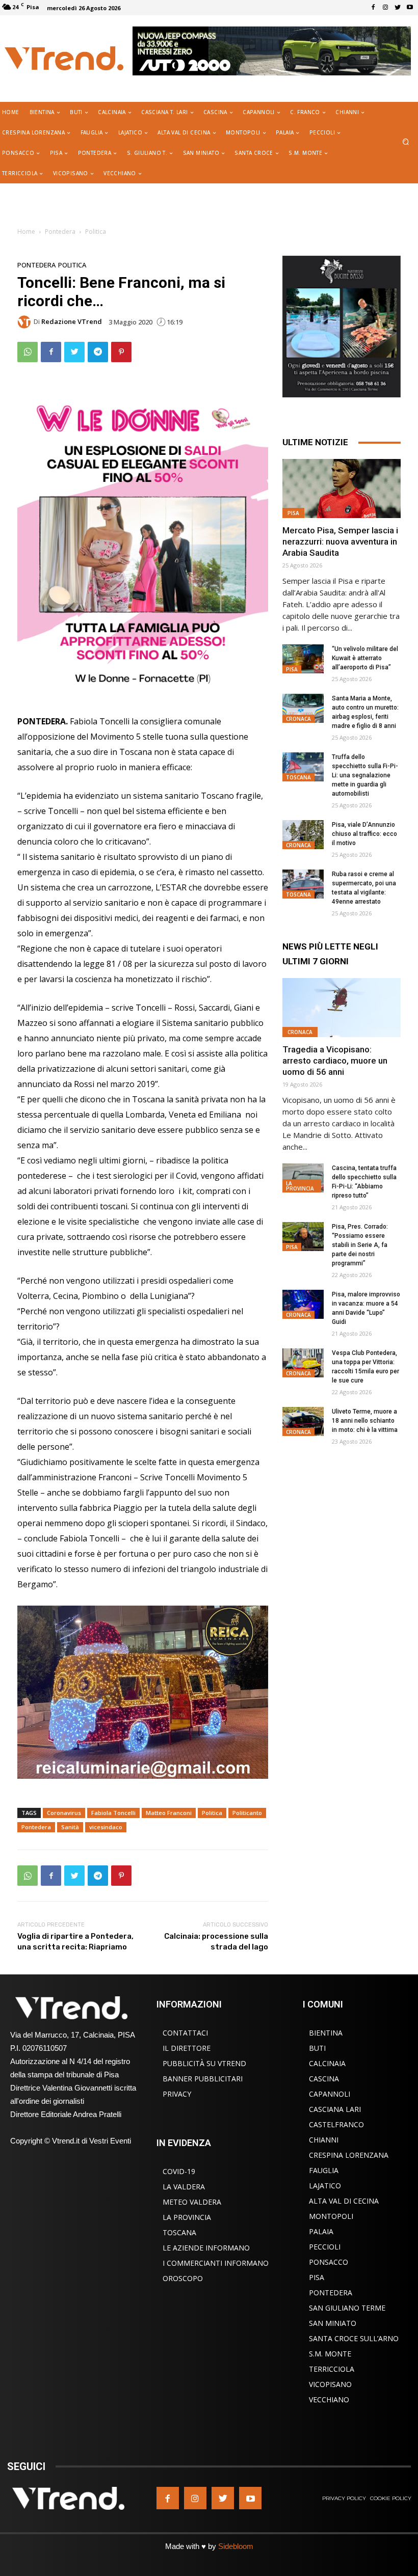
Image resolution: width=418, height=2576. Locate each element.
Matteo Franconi (169, 1813)
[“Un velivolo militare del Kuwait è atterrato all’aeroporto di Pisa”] (303, 659)
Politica (96, 232)
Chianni (324, 2140)
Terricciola (332, 2369)
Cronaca (298, 719)
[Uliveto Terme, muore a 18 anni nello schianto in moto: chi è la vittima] (303, 1421)
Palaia (321, 2231)
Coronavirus (64, 1813)
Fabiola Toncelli (113, 1813)
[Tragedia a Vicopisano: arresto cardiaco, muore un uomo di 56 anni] (342, 1008)
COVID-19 (179, 2171)
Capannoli (330, 2094)
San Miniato (333, 2323)
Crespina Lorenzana (349, 2155)
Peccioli (325, 2247)
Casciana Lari (335, 2109)
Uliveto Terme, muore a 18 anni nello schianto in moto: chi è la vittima (365, 1421)
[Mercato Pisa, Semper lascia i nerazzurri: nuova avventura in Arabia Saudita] (342, 489)
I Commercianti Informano (216, 2263)
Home (26, 232)
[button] (406, 142)
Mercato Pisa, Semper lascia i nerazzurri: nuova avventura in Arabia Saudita (340, 541)
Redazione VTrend (72, 322)
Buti (317, 2048)
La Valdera (184, 2187)
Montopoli (331, 2216)
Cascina (324, 2079)
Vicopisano (330, 2384)
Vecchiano (329, 2399)
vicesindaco (106, 1827)
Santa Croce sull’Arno (354, 2338)
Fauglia (324, 2170)
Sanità (70, 1827)
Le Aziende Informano (206, 2248)
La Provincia (300, 1186)
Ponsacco (329, 2262)
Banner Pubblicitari (203, 2079)
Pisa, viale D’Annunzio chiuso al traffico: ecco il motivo (364, 834)
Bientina (326, 2033)
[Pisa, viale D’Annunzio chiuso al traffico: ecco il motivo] (303, 835)
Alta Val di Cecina (344, 2201)
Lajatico (325, 2186)
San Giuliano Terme (347, 2308)
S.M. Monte (330, 2354)
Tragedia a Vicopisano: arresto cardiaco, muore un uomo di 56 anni (335, 1061)
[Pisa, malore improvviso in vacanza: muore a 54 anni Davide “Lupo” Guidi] (303, 1304)
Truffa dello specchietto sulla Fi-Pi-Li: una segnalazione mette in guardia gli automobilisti (365, 775)
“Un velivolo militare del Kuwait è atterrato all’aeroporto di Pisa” (365, 658)
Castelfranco (336, 2124)
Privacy (177, 2094)
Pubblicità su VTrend (204, 2063)
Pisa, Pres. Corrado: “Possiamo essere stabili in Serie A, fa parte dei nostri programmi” (360, 1245)
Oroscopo (183, 2278)
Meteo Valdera (192, 2202)
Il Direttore (187, 2048)
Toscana (298, 777)
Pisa (293, 513)
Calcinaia (327, 2063)
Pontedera (60, 232)
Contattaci (185, 2033)
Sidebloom (236, 2546)
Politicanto (247, 1813)
